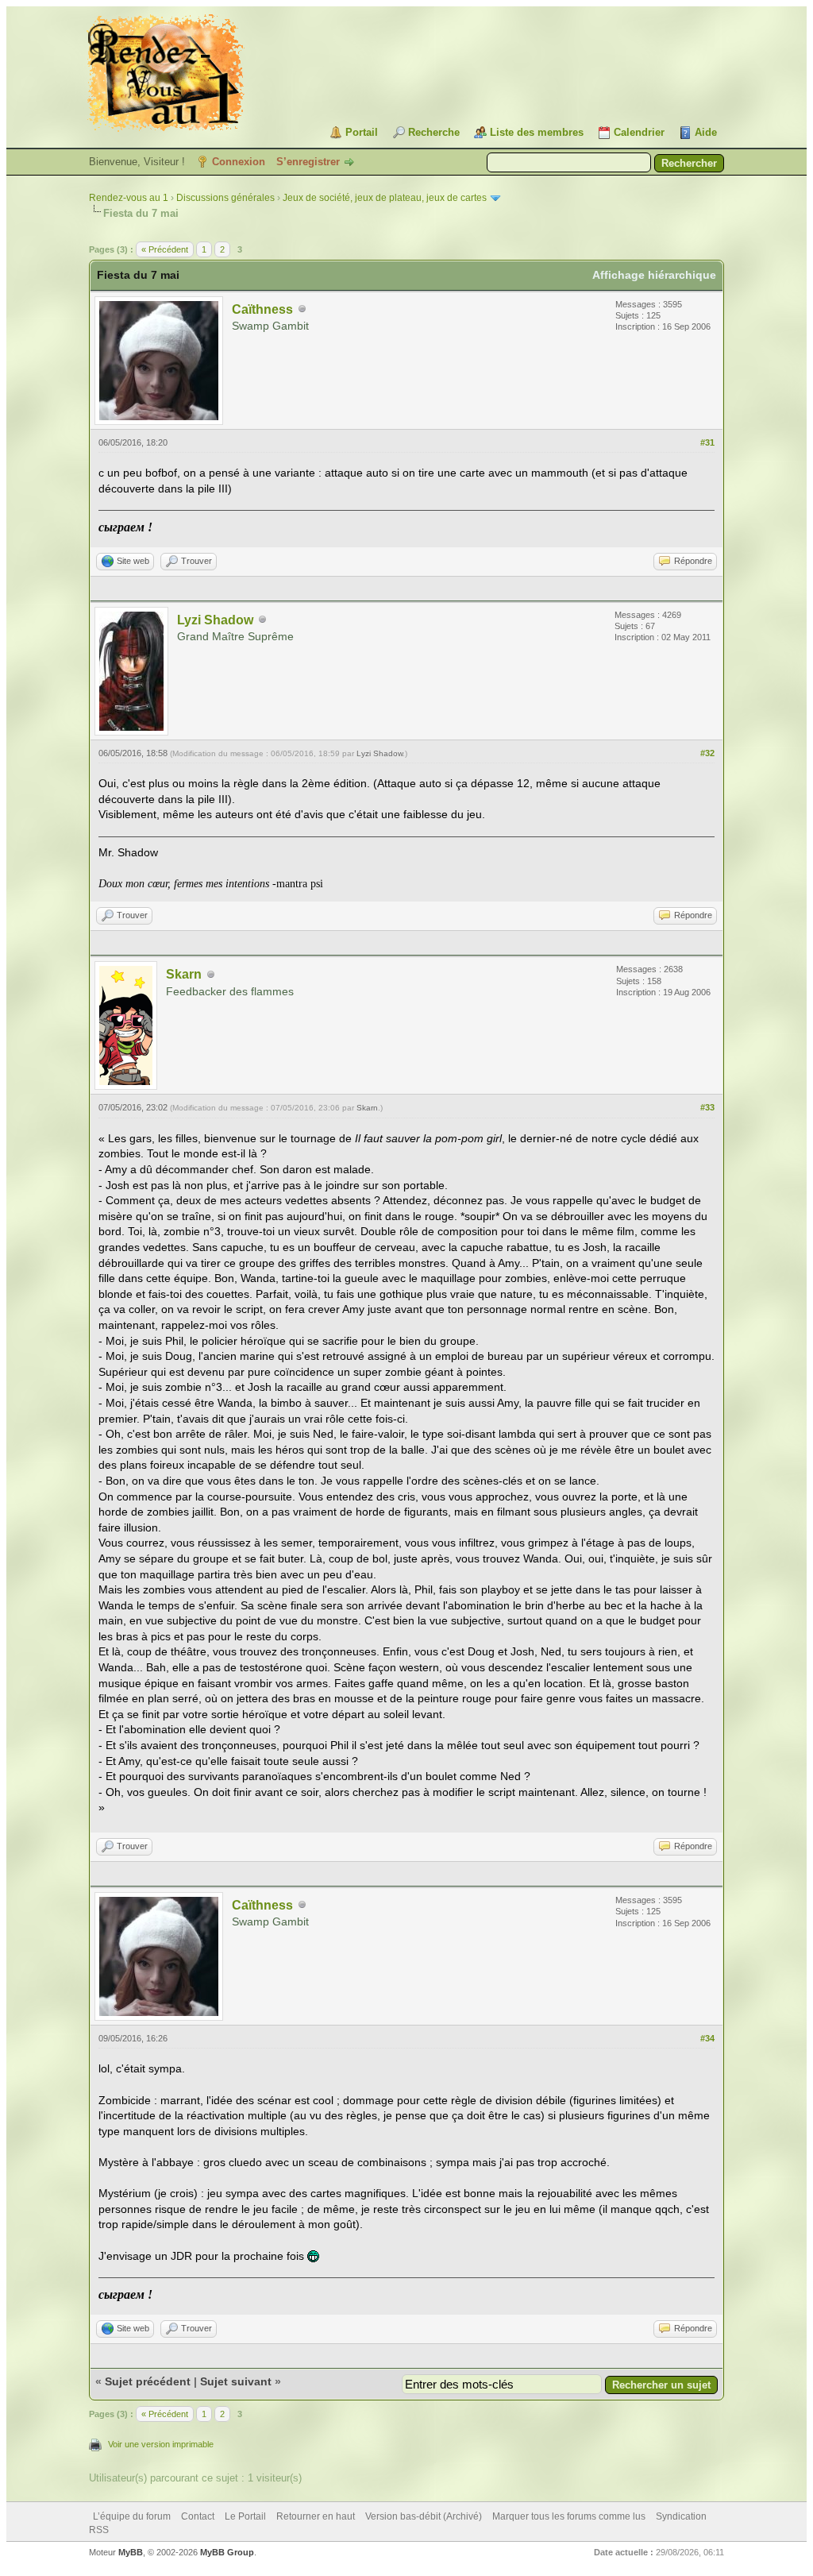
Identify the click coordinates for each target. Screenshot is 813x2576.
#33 (707, 1107)
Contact (198, 2516)
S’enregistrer (308, 162)
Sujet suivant (236, 2381)
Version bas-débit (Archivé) (424, 2516)
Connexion (239, 162)
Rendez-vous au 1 (129, 198)
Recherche (434, 132)
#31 (707, 442)
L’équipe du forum (132, 2516)
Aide (706, 132)
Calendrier (639, 132)
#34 (707, 2038)
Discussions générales (225, 198)
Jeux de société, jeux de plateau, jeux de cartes (385, 198)
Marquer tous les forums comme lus (569, 2516)
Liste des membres (537, 132)
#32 (707, 753)
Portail (362, 132)
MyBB (131, 2552)
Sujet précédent (148, 2381)
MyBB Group (227, 2552)
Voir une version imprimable (161, 2444)
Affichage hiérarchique (654, 275)
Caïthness (262, 309)
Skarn (184, 974)
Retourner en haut (316, 2516)
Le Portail (245, 2516)
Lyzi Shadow (215, 620)
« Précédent (165, 249)
